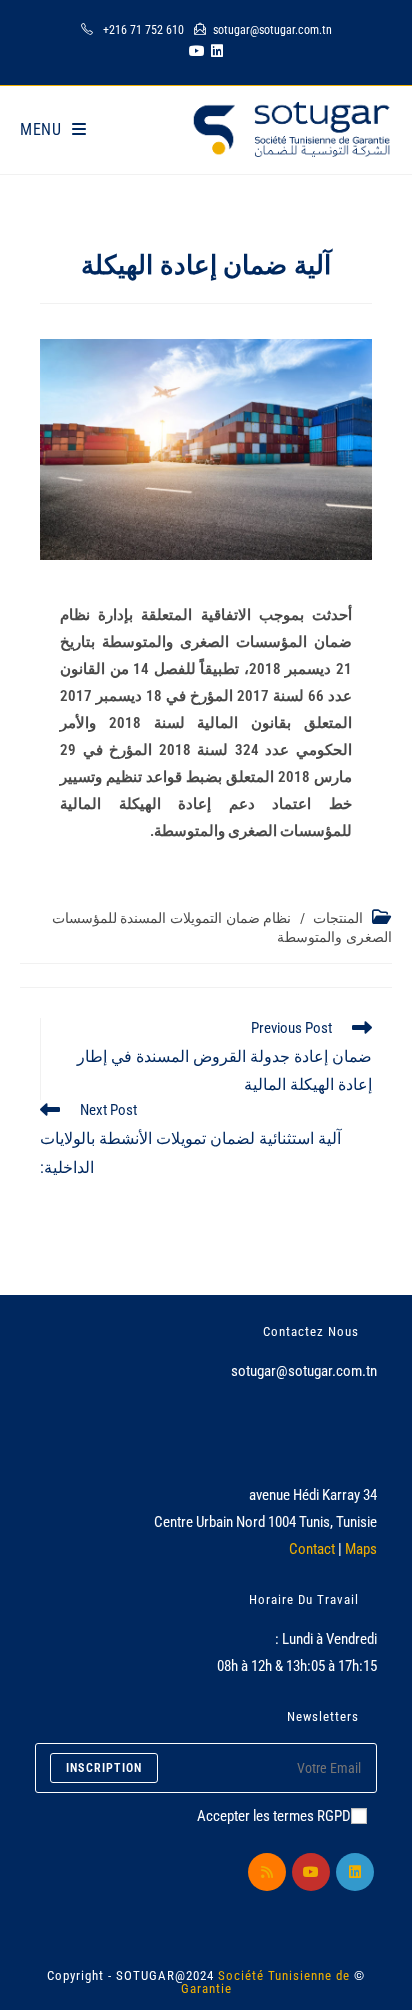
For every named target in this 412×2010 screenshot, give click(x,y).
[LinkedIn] (355, 1872)
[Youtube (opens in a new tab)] (194, 51)
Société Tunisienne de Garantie (266, 1982)
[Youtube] (311, 1872)
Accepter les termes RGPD (274, 1816)
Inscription (104, 1768)
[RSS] (267, 1872)
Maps (361, 1549)
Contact (312, 1549)
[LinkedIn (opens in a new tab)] (217, 51)
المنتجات (338, 918)
